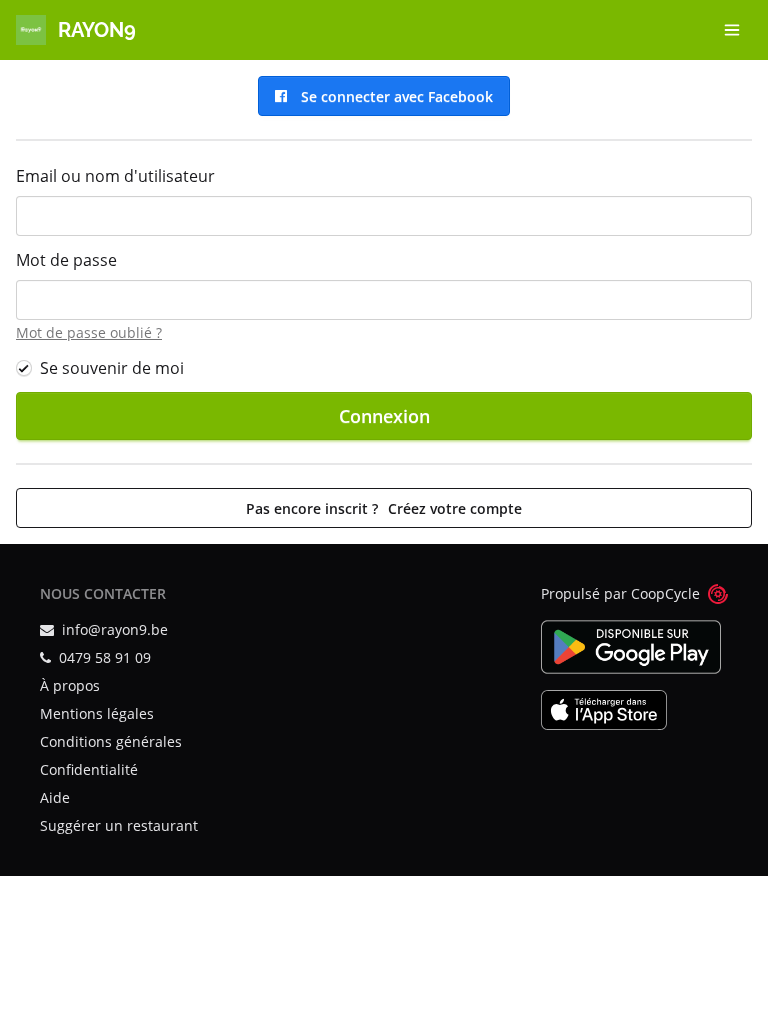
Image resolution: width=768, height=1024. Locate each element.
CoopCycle (665, 593)
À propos (70, 685)
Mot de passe (66, 260)
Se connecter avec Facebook (393, 96)
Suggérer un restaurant (119, 825)
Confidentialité (89, 769)
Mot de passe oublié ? (89, 332)
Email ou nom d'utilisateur (115, 176)
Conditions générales (111, 741)
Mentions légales (97, 713)
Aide (55, 797)
